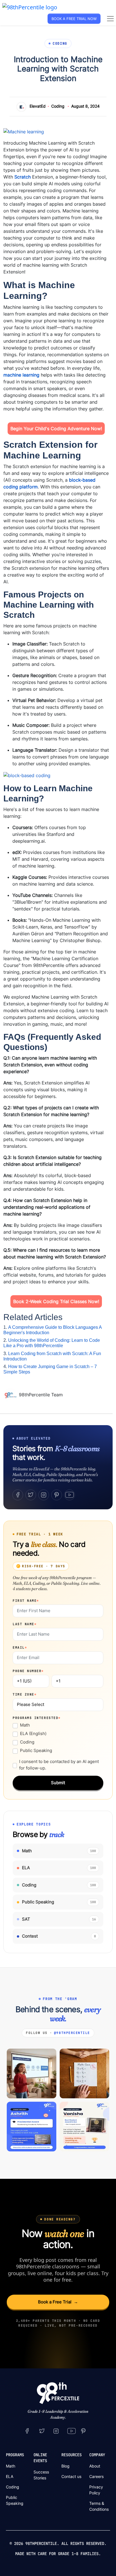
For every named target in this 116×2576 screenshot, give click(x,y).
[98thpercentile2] (27, 2431)
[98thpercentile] (56, 2431)
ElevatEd (38, 106)
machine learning (21, 375)
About (95, 2466)
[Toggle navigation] (110, 19)
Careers (96, 2476)
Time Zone (25, 1694)
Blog (65, 2466)
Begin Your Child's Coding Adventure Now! (56, 429)
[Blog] (11, 1395)
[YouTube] (70, 1495)
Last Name (25, 1624)
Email (20, 1647)
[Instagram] (44, 1495)
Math (25, 1725)
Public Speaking (36, 1750)
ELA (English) (33, 1733)
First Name (26, 1601)
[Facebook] (18, 1495)
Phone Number (28, 1671)
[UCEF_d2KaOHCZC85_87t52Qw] (72, 2431)
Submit (58, 1783)
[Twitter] (31, 1495)
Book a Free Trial (58, 2302)
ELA (10, 2476)
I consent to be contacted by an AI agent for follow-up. (59, 1765)
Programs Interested (37, 1718)
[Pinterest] (57, 1495)
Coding (58, 106)
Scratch (23, 177)
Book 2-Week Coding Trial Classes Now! (56, 1301)
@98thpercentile (72, 2033)
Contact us (71, 2476)
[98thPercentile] (30, 7)
